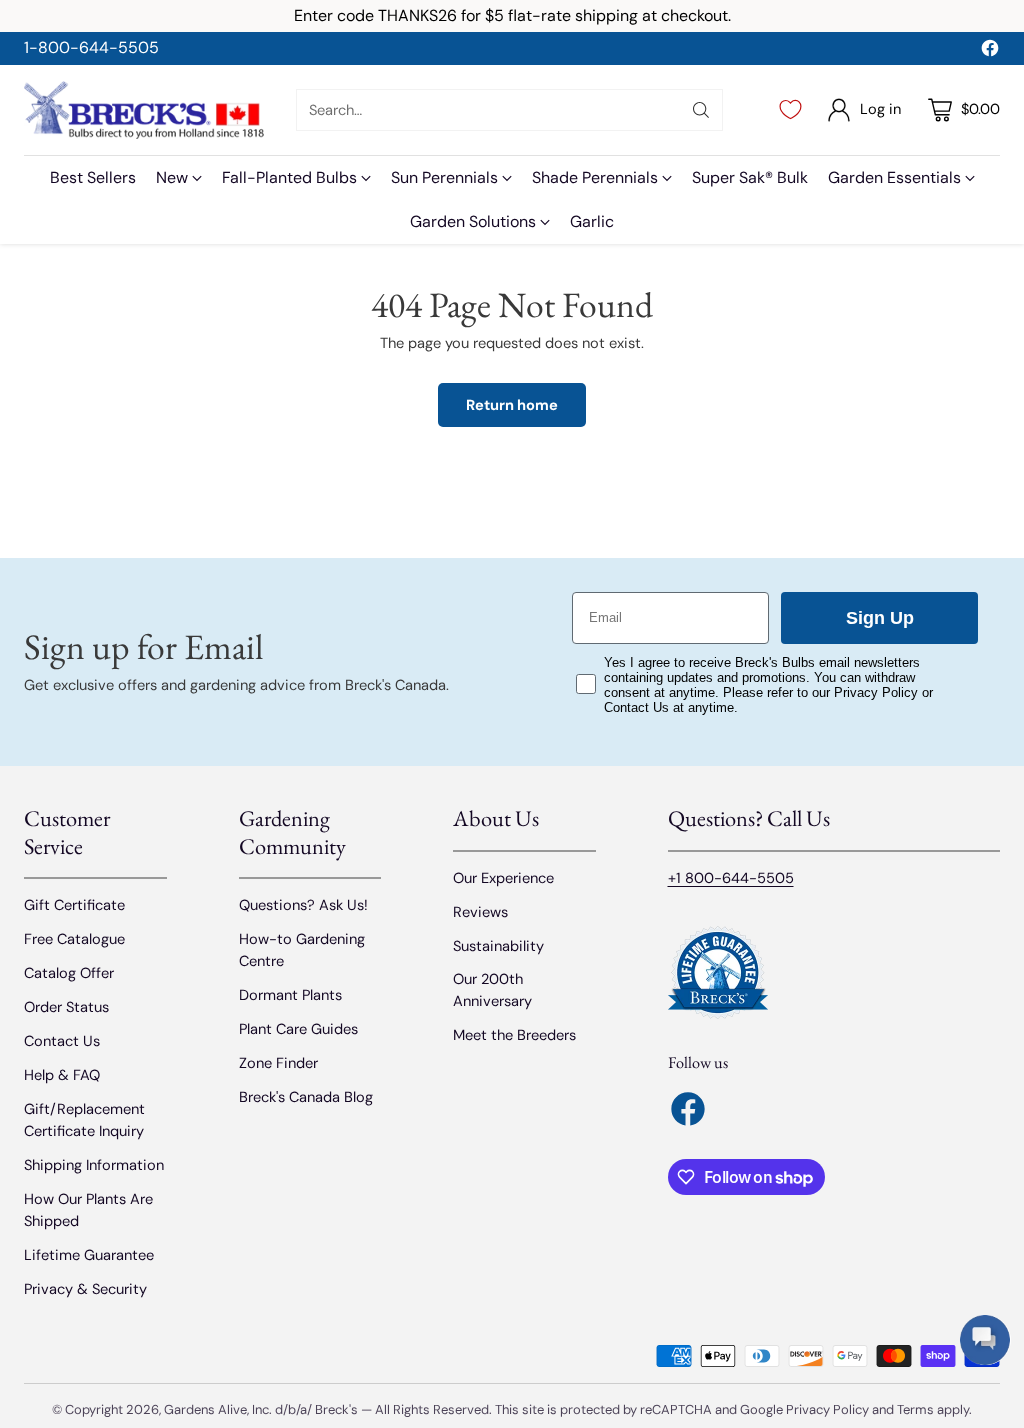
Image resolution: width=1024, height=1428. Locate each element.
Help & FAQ (62, 1075)
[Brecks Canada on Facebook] (990, 51)
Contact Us (62, 1041)
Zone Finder (278, 1063)
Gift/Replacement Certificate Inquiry (84, 1120)
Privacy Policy (827, 1409)
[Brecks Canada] (144, 110)
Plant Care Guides (298, 1029)
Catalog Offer (69, 973)
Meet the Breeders (514, 1035)
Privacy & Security (85, 1289)
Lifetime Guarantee (89, 1255)
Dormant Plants (290, 995)
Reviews (480, 912)
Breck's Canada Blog (306, 1097)
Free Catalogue (74, 939)
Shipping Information (94, 1165)
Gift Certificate (74, 905)
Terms (917, 1409)
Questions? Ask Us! (303, 905)
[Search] (701, 110)
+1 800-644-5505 (731, 878)
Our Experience (503, 878)
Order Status (66, 1007)
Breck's (336, 1409)
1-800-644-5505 (91, 47)
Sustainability (498, 946)
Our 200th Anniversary (492, 990)
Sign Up (880, 618)
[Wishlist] (790, 110)
